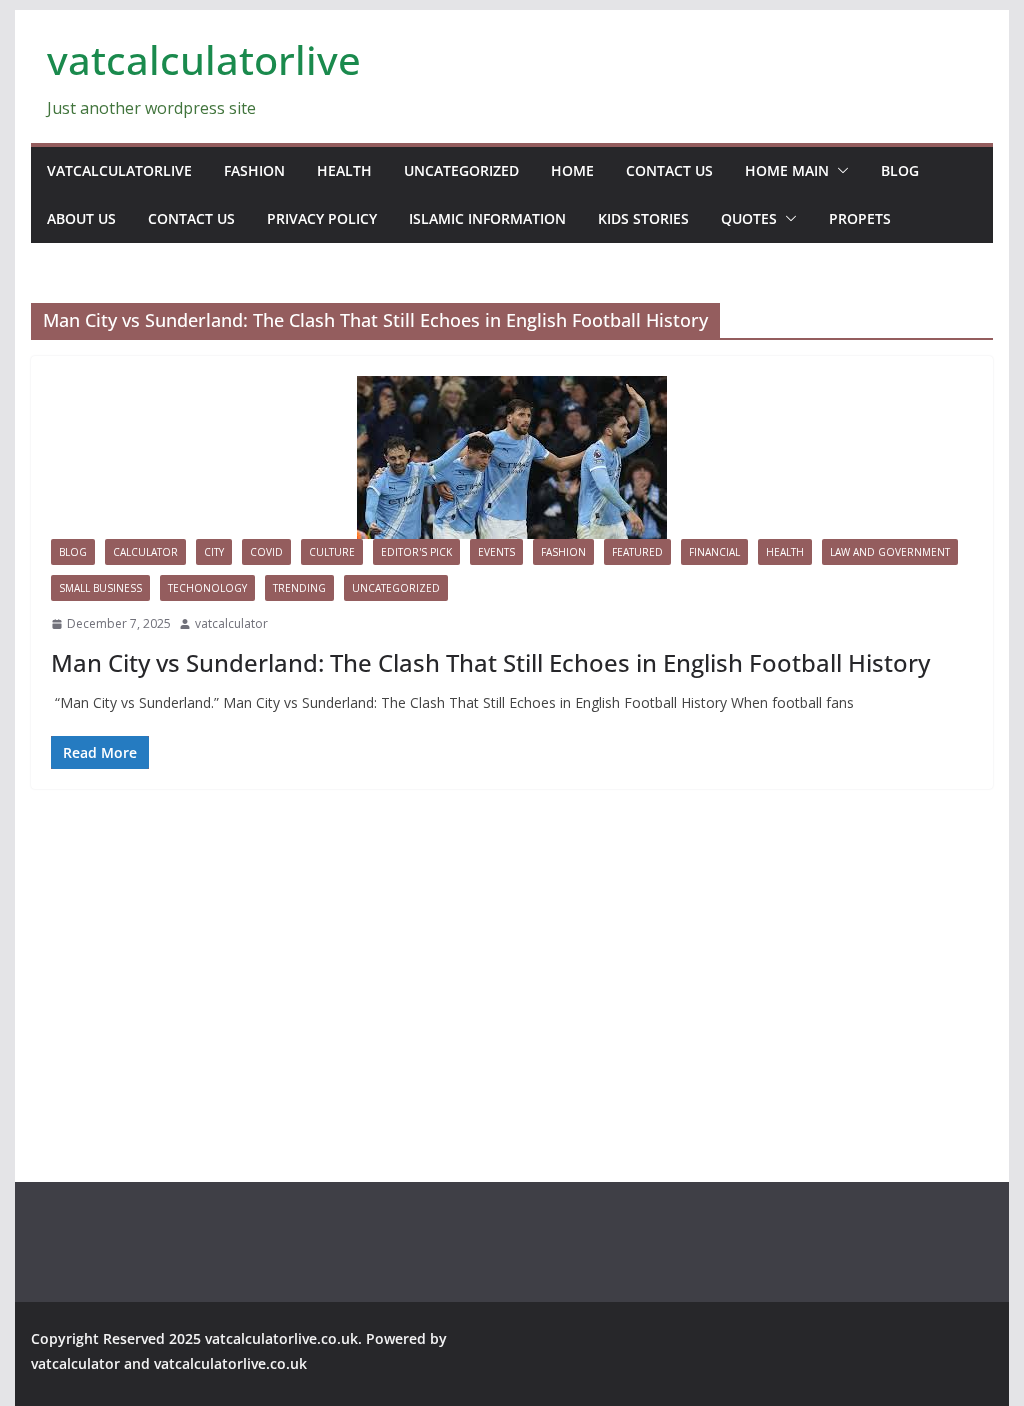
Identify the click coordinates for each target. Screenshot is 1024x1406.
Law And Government (890, 552)
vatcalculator (231, 623)
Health (344, 170)
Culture (332, 552)
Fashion (254, 170)
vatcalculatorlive (204, 59)
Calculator (145, 552)
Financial (714, 552)
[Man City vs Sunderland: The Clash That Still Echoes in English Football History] (511, 457)
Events (496, 552)
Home (572, 170)
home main (787, 170)
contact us (669, 170)
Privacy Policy (322, 218)
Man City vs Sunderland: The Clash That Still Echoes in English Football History (490, 662)
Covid (266, 552)
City (214, 552)
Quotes (749, 218)
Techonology (207, 588)
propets (860, 218)
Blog (73, 552)
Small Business (100, 588)
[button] (839, 171)
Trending (299, 588)
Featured (637, 552)
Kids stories (643, 218)
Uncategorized (461, 170)
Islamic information (487, 218)
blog (900, 170)
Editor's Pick (416, 552)
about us (81, 218)
